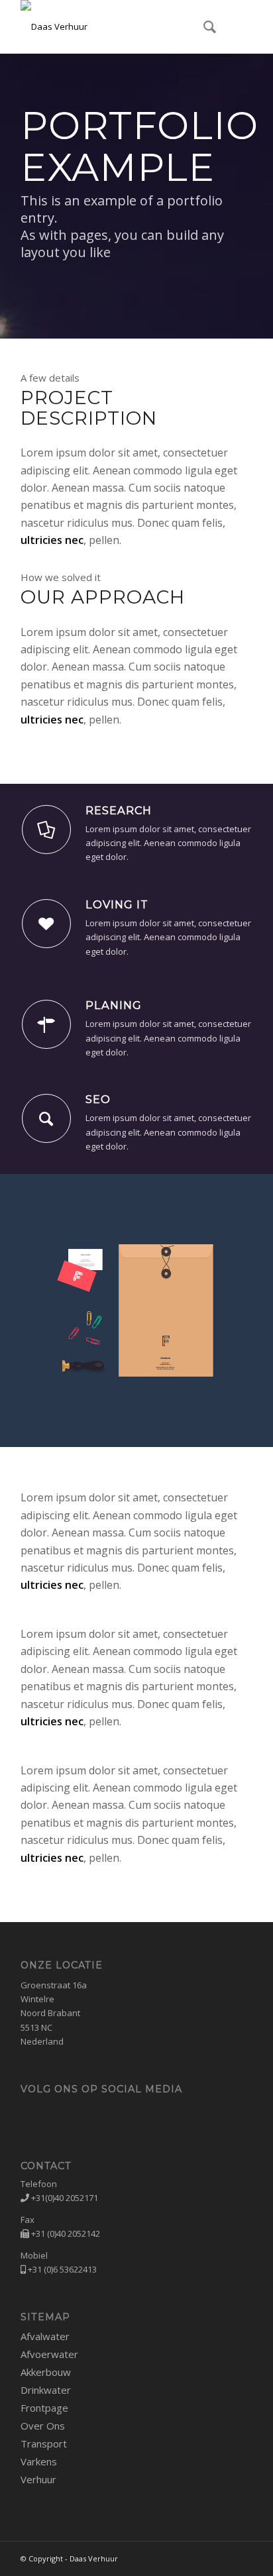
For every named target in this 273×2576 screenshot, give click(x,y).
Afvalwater (45, 2336)
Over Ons (43, 2426)
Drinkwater (46, 2390)
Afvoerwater (49, 2354)
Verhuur (38, 2479)
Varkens (39, 2461)
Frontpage (44, 2408)
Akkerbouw (46, 2372)
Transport (44, 2443)
